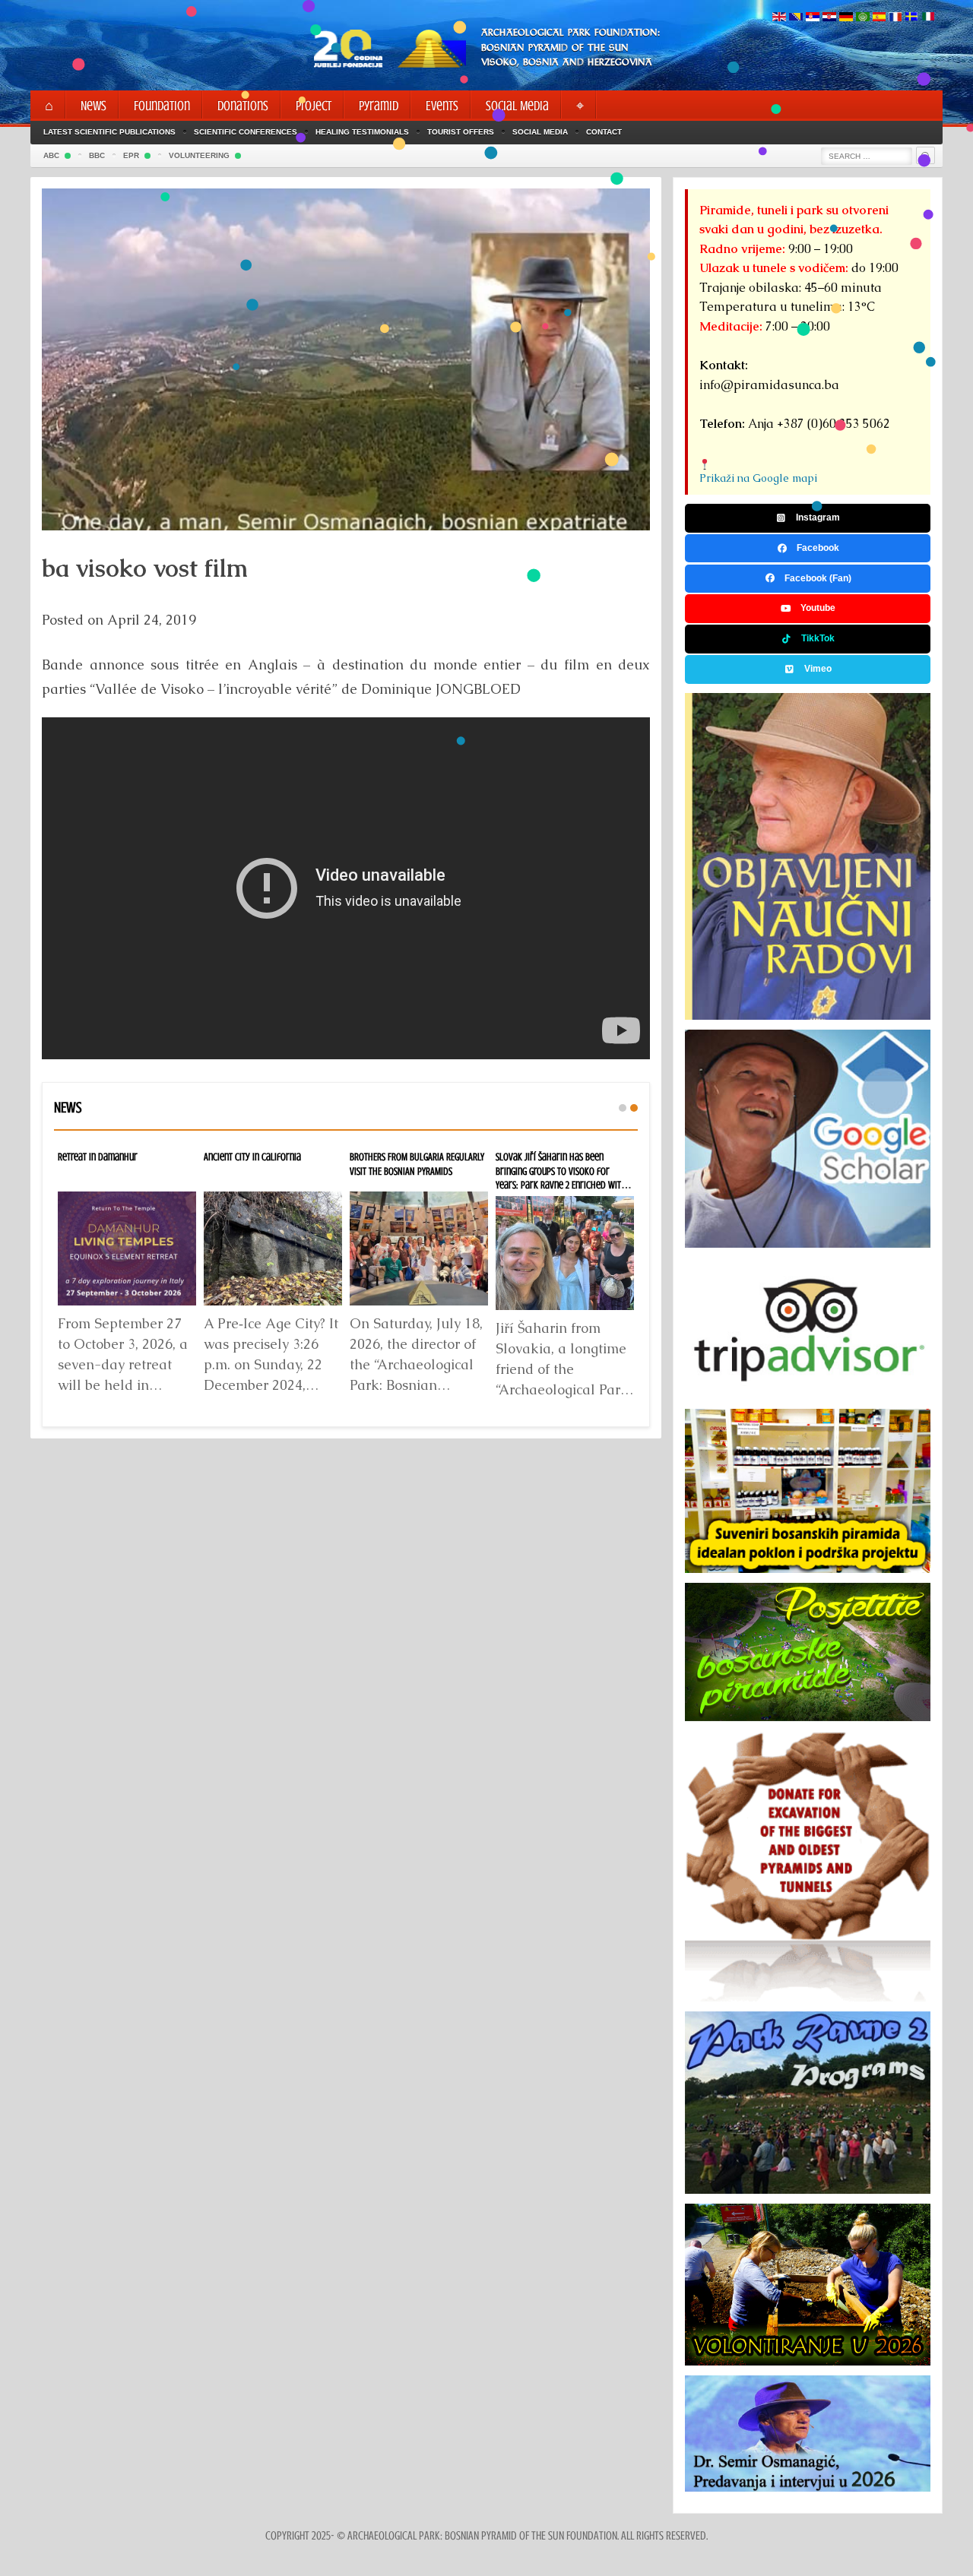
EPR (131, 155)
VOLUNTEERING (199, 155)
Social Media (540, 132)
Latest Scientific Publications (109, 132)
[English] (779, 18)
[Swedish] (911, 18)
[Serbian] (813, 18)
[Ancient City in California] (273, 1248)
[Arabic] (863, 18)
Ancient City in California (252, 1157)
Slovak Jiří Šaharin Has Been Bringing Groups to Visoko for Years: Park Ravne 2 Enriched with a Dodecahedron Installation (564, 1178)
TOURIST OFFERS (461, 132)
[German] (846, 18)
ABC (51, 155)
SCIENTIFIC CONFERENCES (246, 132)
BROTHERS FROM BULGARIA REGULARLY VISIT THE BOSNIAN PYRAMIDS (417, 1164)
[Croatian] (829, 18)
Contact (604, 132)
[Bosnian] (796, 18)
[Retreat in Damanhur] (127, 1248)
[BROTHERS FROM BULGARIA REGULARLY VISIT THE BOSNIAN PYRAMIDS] (419, 1248)
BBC (97, 155)
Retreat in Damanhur (98, 1157)
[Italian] (928, 18)
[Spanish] (879, 18)
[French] (895, 18)
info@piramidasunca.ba (769, 385)
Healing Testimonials (362, 132)
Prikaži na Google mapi (758, 478)
